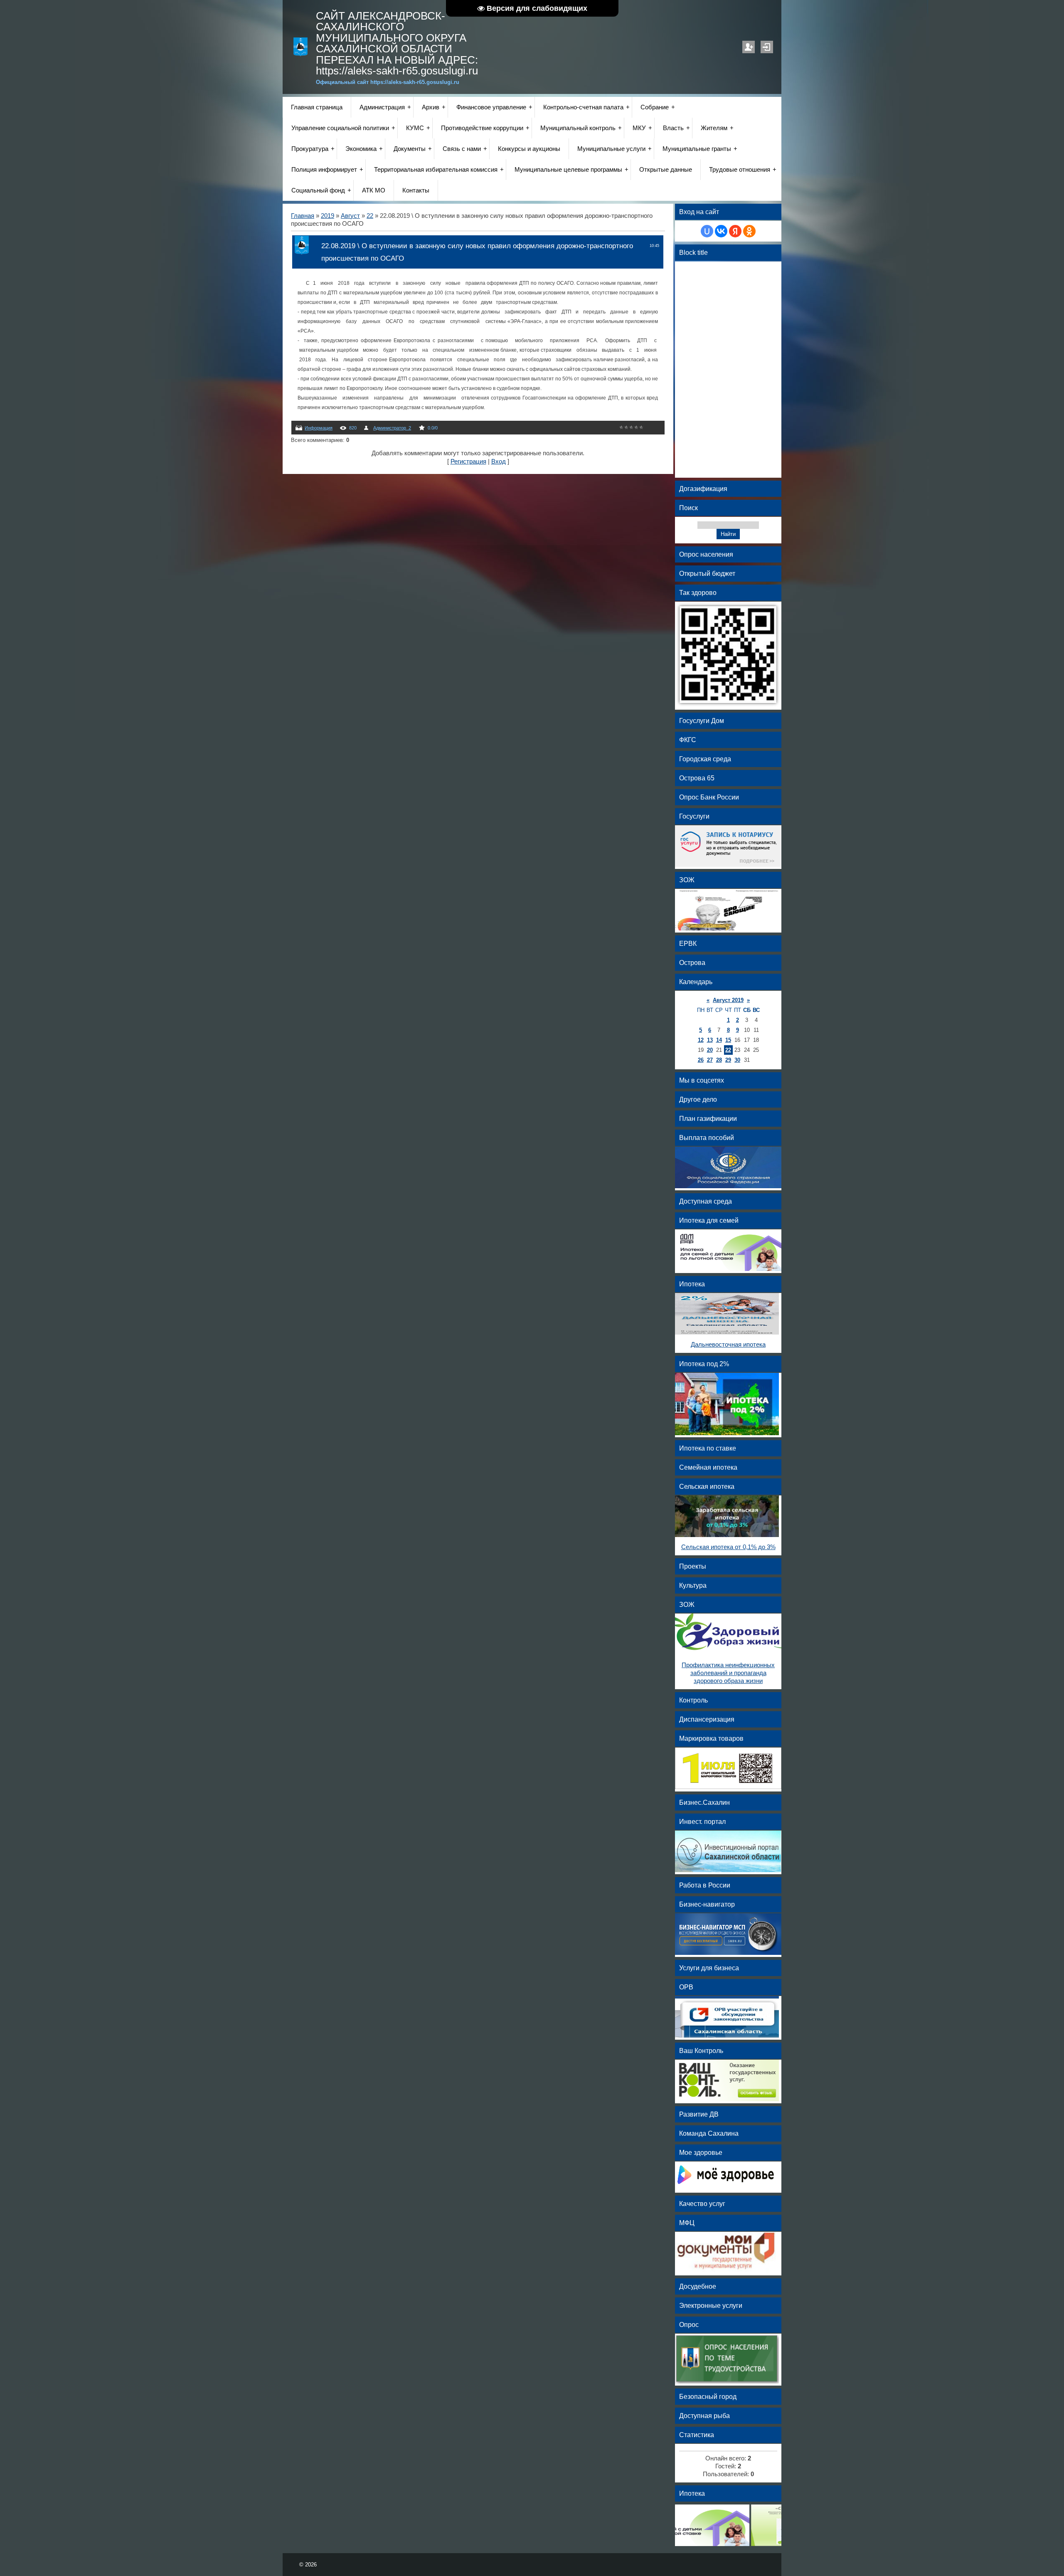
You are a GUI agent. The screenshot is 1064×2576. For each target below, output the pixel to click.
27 (710, 1060)
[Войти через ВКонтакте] (721, 231)
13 (710, 1040)
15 (728, 1040)
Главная (303, 216)
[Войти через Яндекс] (735, 231)
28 (719, 1060)
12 (701, 1040)
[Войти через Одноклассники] (749, 231)
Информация (319, 428)
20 (710, 1050)
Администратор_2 (392, 428)
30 (737, 1060)
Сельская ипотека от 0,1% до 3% (728, 1547)
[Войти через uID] (707, 231)
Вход (767, 47)
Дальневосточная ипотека (728, 1345)
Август (350, 216)
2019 (328, 216)
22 (370, 216)
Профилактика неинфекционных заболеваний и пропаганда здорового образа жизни (728, 1673)
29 (728, 1060)
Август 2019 (728, 1000)
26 (701, 1060)
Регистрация (749, 47)
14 (719, 1040)
